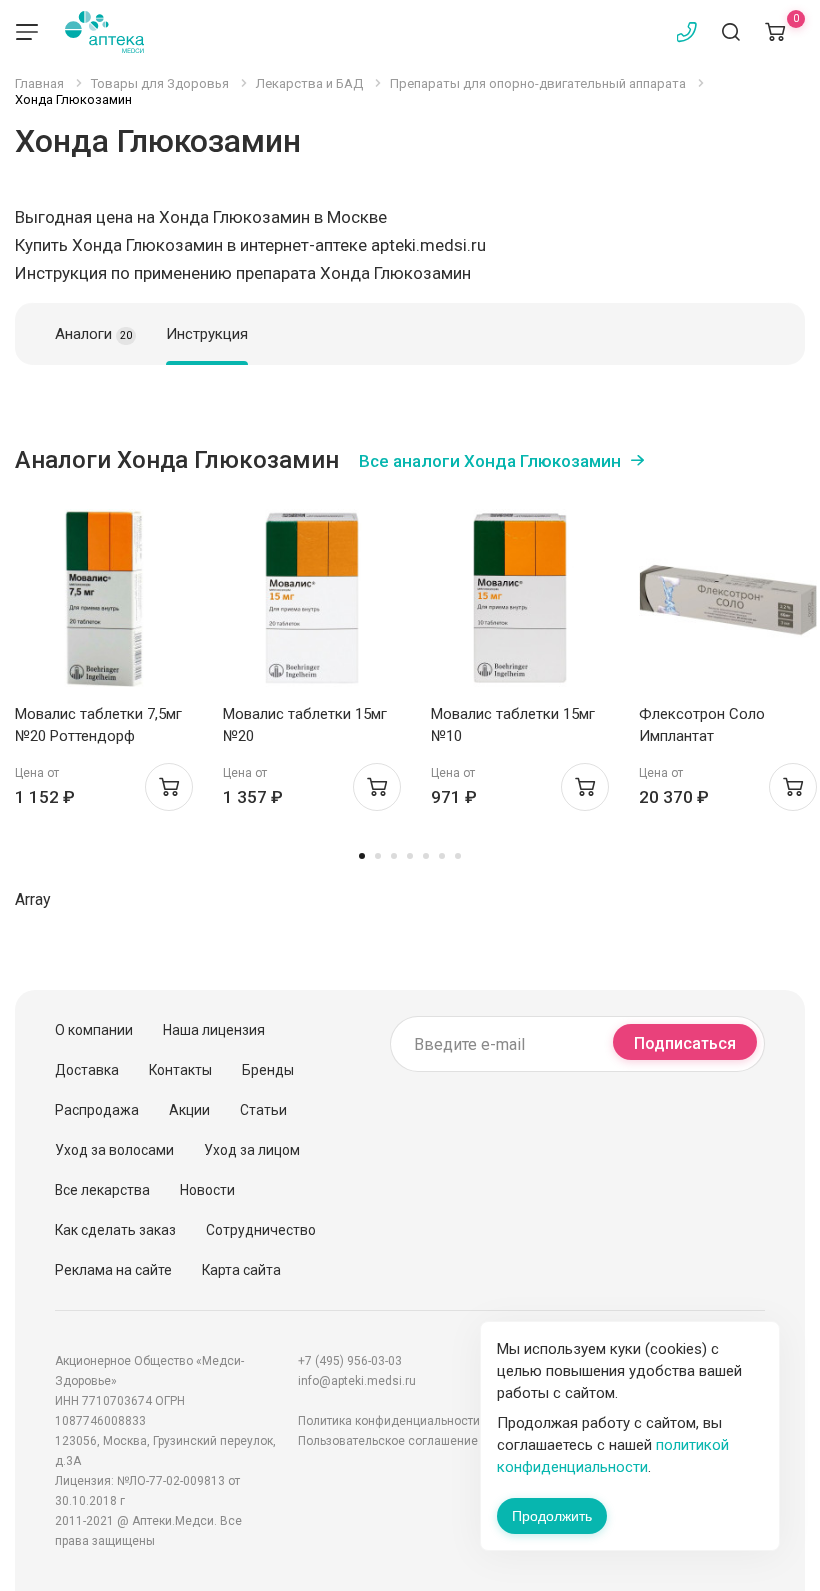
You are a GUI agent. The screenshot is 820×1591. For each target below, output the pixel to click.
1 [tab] (362, 856)
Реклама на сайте (113, 1270)
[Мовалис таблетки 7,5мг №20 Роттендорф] (104, 598)
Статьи (263, 1110)
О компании (94, 1030)
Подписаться (685, 1043)
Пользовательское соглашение (388, 1441)
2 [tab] (378, 856)
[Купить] (169, 787)
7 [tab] (458, 856)
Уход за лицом (252, 1150)
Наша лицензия (214, 1030)
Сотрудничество (261, 1230)
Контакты (180, 1070)
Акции (189, 1110)
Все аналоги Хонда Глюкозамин (490, 461)
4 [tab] (410, 856)
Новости (207, 1190)
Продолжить (552, 1516)
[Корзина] (775, 32)
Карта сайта (241, 1270)
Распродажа (97, 1110)
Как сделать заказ (115, 1230)
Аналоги (93, 334)
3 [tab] (394, 856)
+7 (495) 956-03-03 (350, 1361)
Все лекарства (102, 1190)
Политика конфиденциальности (389, 1421)
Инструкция (207, 334)
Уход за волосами (114, 1150)
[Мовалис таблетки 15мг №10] (520, 598)
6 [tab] (442, 856)
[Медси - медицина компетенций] (104, 32)
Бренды (268, 1070)
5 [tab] (426, 856)
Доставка (87, 1070)
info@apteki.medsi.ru (357, 1381)
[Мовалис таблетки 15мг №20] (312, 598)
